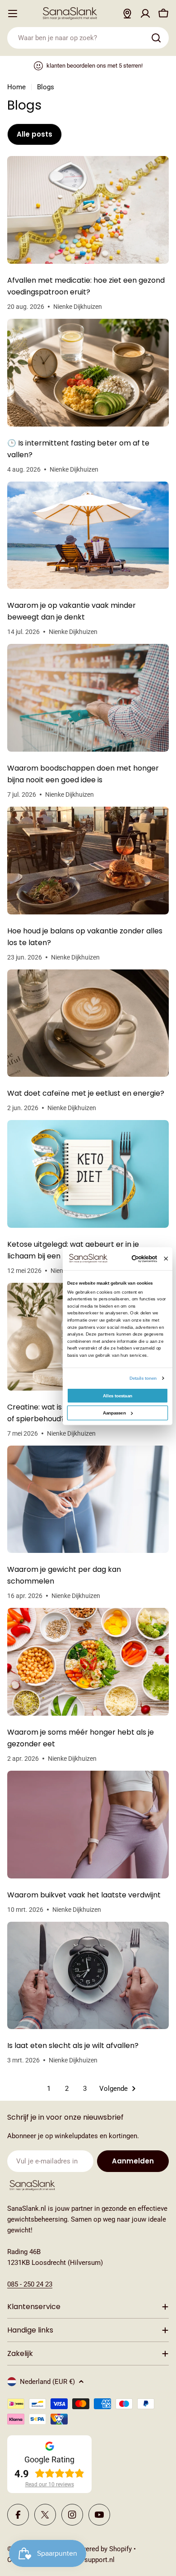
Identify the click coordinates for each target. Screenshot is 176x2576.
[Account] (145, 14)
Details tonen (143, 1378)
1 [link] (49, 2089)
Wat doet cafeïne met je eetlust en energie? (86, 1093)
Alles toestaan (117, 1395)
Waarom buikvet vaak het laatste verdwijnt (84, 1895)
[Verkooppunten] (127, 14)
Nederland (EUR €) (47, 2382)
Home (16, 87)
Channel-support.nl (86, 2560)
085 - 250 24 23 (30, 2284)
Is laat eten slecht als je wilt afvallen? (73, 2046)
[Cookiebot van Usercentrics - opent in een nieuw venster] (133, 1259)
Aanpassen (114, 1412)
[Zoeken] (156, 38)
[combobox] (88, 38)
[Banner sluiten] (166, 1259)
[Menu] (13, 14)
